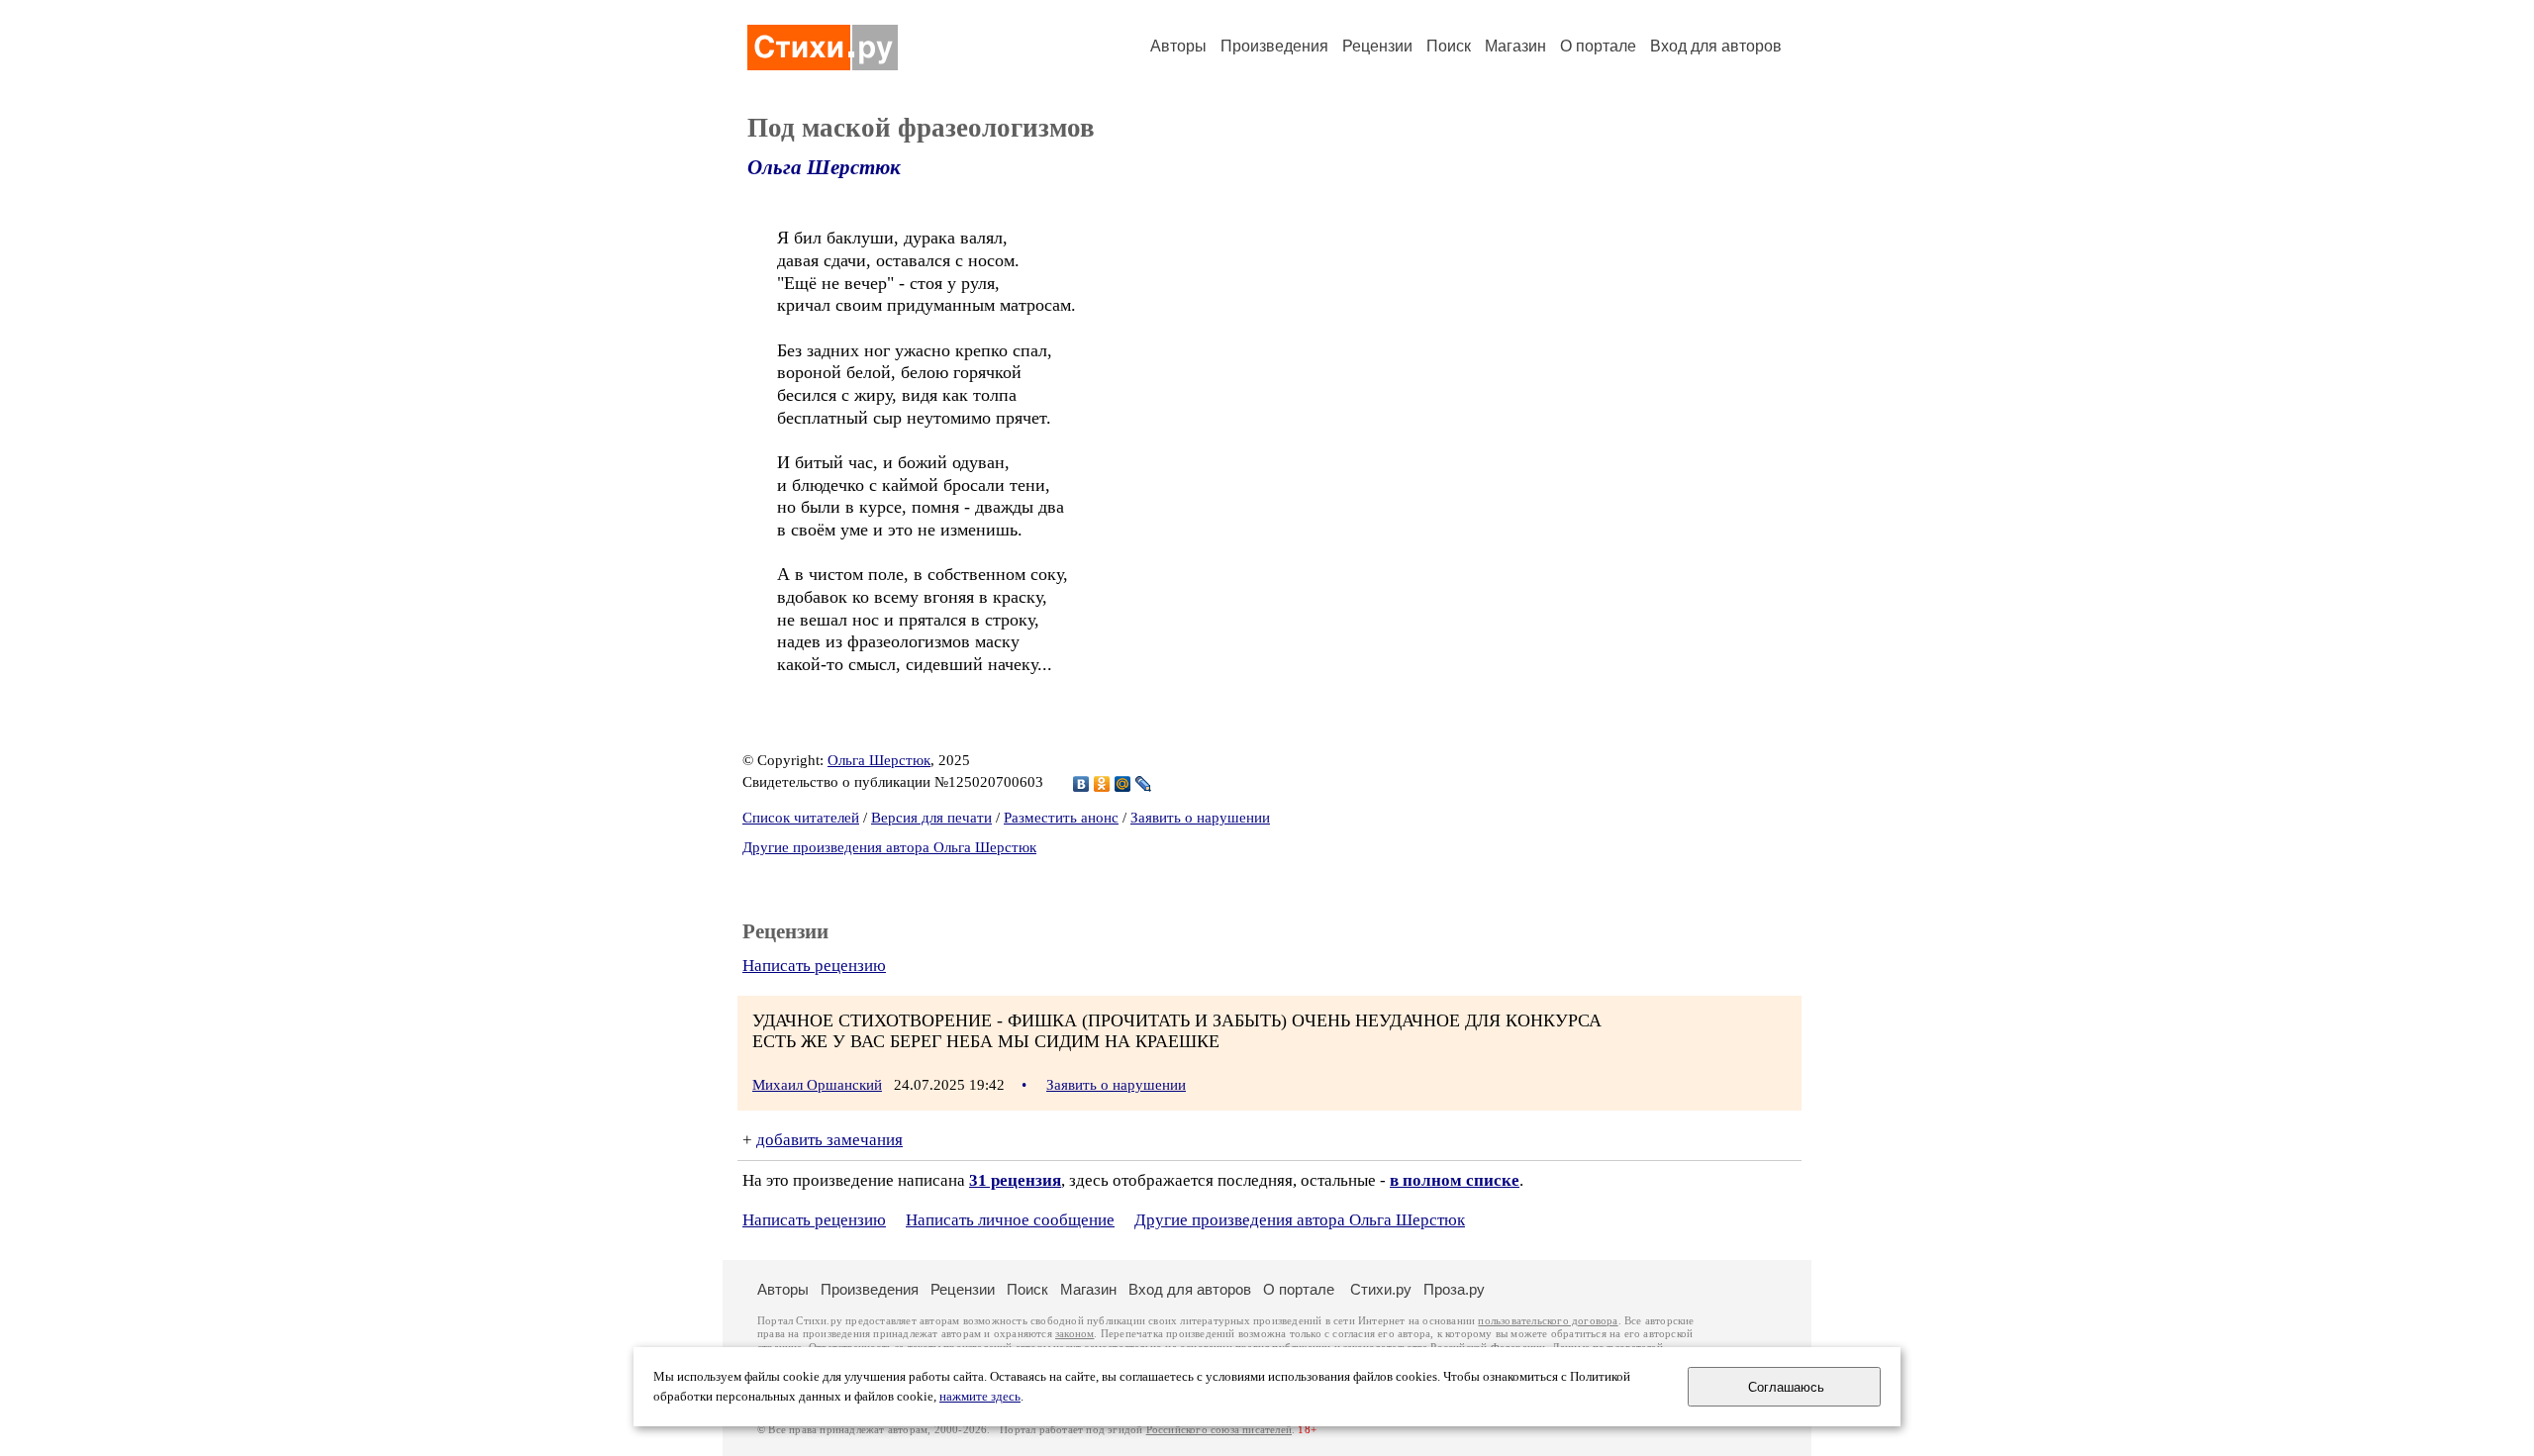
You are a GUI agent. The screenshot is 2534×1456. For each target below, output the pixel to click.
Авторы (1178, 46)
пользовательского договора (1548, 1321)
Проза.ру (1454, 1289)
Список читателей (801, 818)
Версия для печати (931, 818)
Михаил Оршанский (817, 1085)
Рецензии (1377, 46)
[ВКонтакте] (1081, 784)
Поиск (1449, 46)
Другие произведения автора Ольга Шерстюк (889, 847)
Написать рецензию (814, 966)
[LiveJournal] (1144, 784)
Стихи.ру (1381, 1289)
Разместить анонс (1061, 818)
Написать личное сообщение (1010, 1220)
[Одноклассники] (1102, 784)
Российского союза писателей (1219, 1430)
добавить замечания (829, 1140)
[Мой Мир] (1123, 784)
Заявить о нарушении (1200, 818)
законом (1074, 1334)
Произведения (1274, 46)
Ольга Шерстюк (824, 167)
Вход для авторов (1716, 46)
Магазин (1515, 46)
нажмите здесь (980, 1397)
